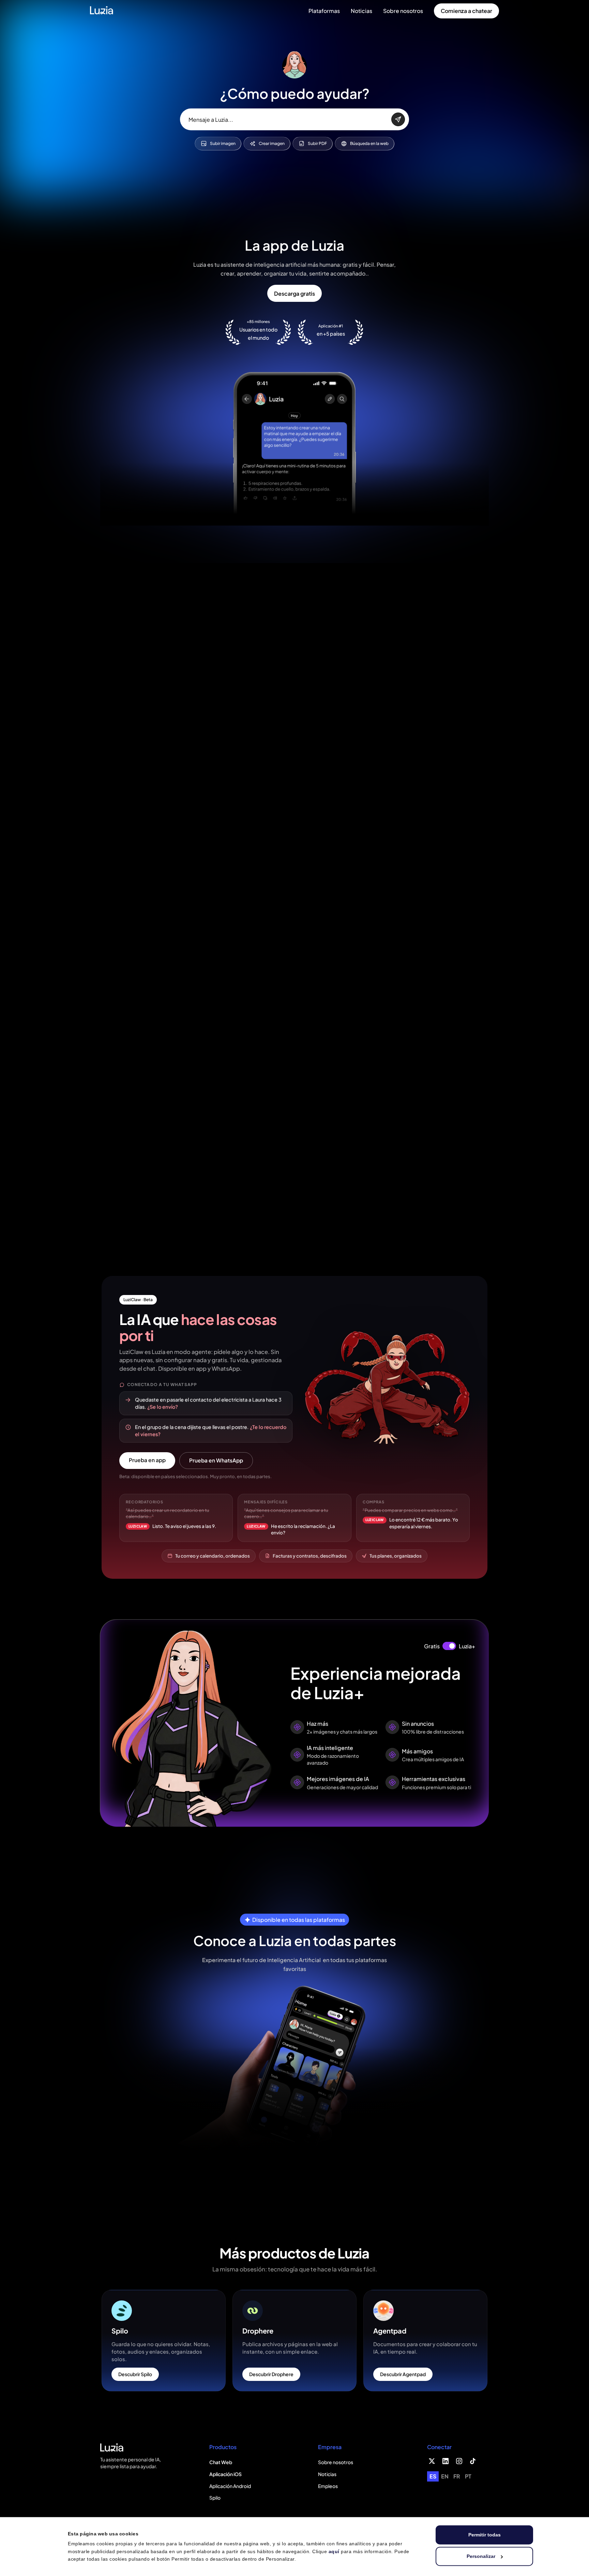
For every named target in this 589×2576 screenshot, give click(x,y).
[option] (445, 2476)
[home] (102, 11)
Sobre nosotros (403, 11)
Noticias (361, 11)
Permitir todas (485, 2535)
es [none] (433, 2476)
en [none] (445, 2476)
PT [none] (468, 2476)
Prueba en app (147, 1460)
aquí (334, 2551)
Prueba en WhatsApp (216, 1460)
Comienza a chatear (466, 11)
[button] (324, 11)
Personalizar (481, 2556)
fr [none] (457, 2476)
